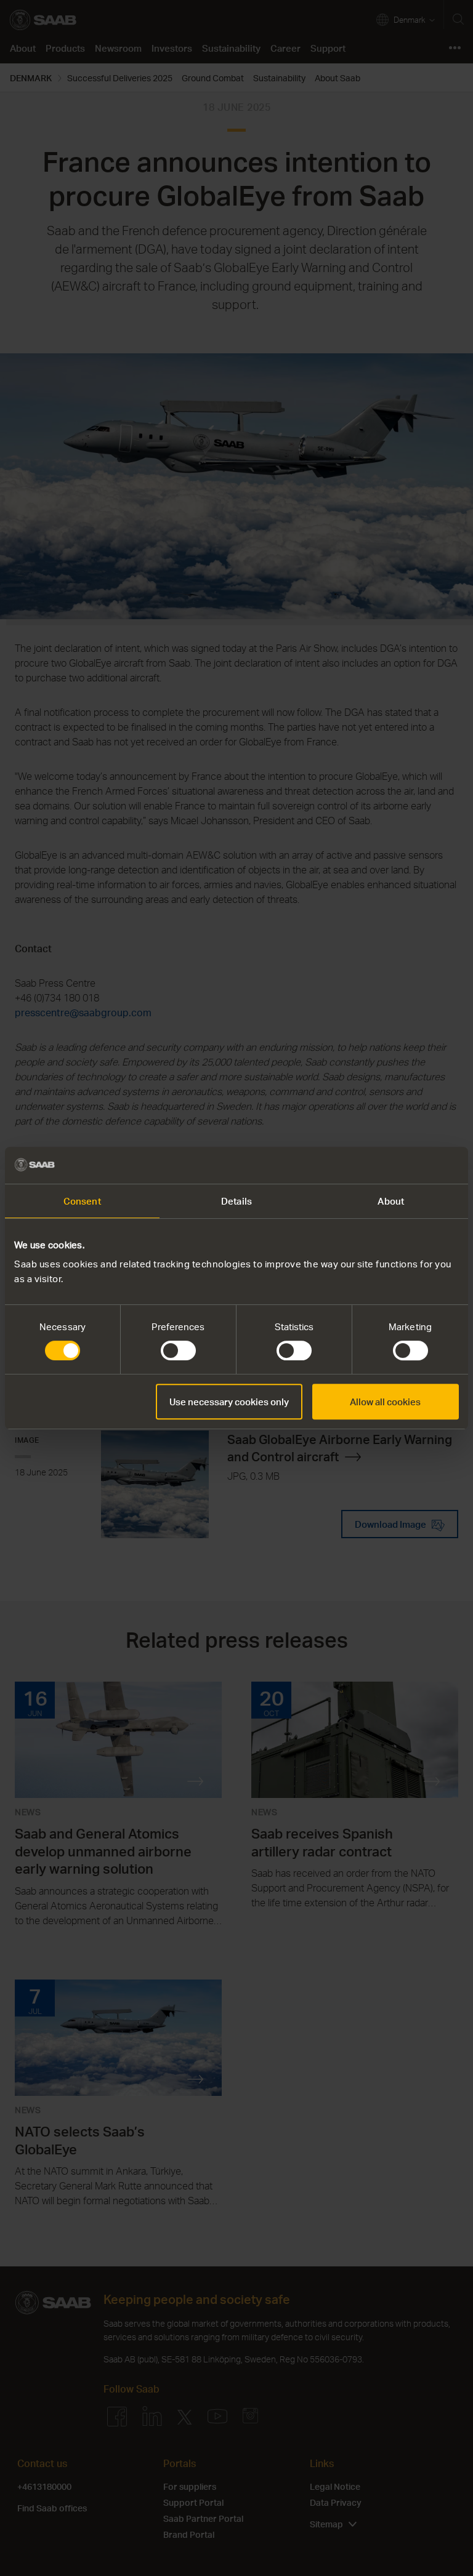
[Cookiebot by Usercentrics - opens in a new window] (405, 1165)
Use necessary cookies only (229, 1402)
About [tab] (391, 1201)
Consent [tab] (82, 1201)
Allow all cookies (385, 1402)
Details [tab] (236, 1201)
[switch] (178, 1350)
